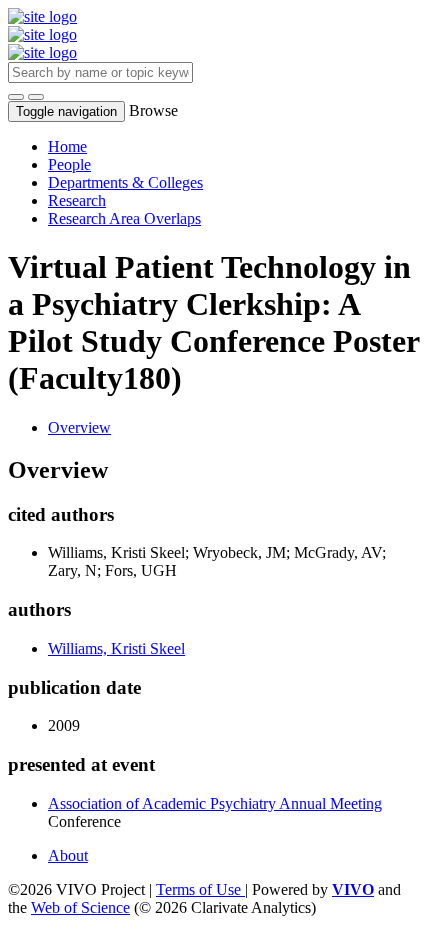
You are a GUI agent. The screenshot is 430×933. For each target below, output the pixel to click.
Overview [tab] (79, 427)
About (68, 855)
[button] (16, 97)
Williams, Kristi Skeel (116, 648)
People (69, 164)
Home (67, 146)
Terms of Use (200, 889)
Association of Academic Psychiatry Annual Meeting (215, 803)
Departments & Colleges (125, 182)
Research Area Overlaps (124, 218)
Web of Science (80, 907)
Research (77, 200)
